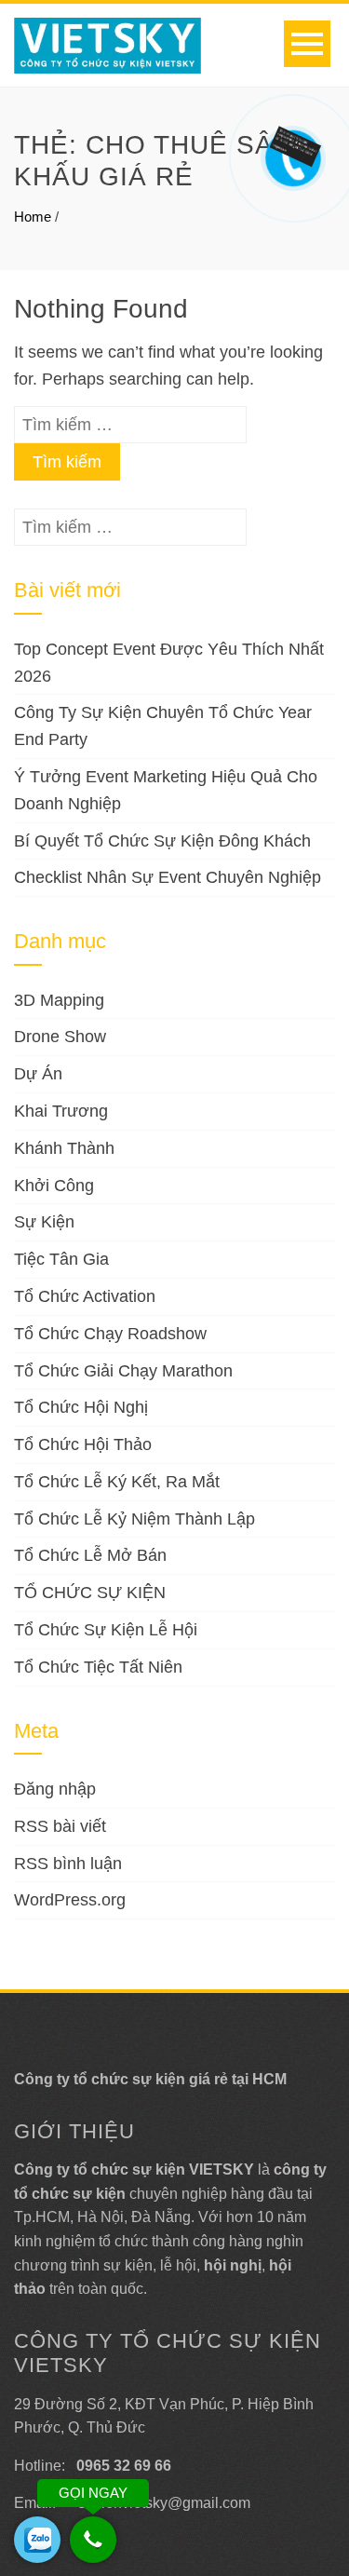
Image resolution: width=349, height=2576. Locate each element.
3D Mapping (59, 1000)
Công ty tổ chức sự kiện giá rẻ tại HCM (150, 2079)
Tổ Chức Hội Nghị (81, 1407)
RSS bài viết (60, 1826)
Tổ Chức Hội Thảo (83, 1444)
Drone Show (60, 1037)
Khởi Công (54, 1186)
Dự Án (38, 1074)
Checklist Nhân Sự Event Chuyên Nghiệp (168, 877)
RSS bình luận (68, 1864)
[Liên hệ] (293, 145)
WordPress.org (70, 1900)
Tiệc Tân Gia (61, 1259)
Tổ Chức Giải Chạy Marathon (123, 1371)
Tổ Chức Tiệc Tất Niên (98, 1667)
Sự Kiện (44, 1222)
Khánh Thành (64, 1148)
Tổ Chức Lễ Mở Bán (90, 1555)
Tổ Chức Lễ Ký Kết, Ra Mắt (117, 1482)
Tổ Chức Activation (85, 1296)
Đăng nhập (55, 1789)
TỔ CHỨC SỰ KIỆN (90, 1593)
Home (33, 217)
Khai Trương (61, 1111)
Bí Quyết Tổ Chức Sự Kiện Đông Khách (162, 841)
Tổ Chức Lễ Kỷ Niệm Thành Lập (134, 1519)
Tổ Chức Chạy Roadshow (110, 1334)
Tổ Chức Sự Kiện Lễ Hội (106, 1630)
